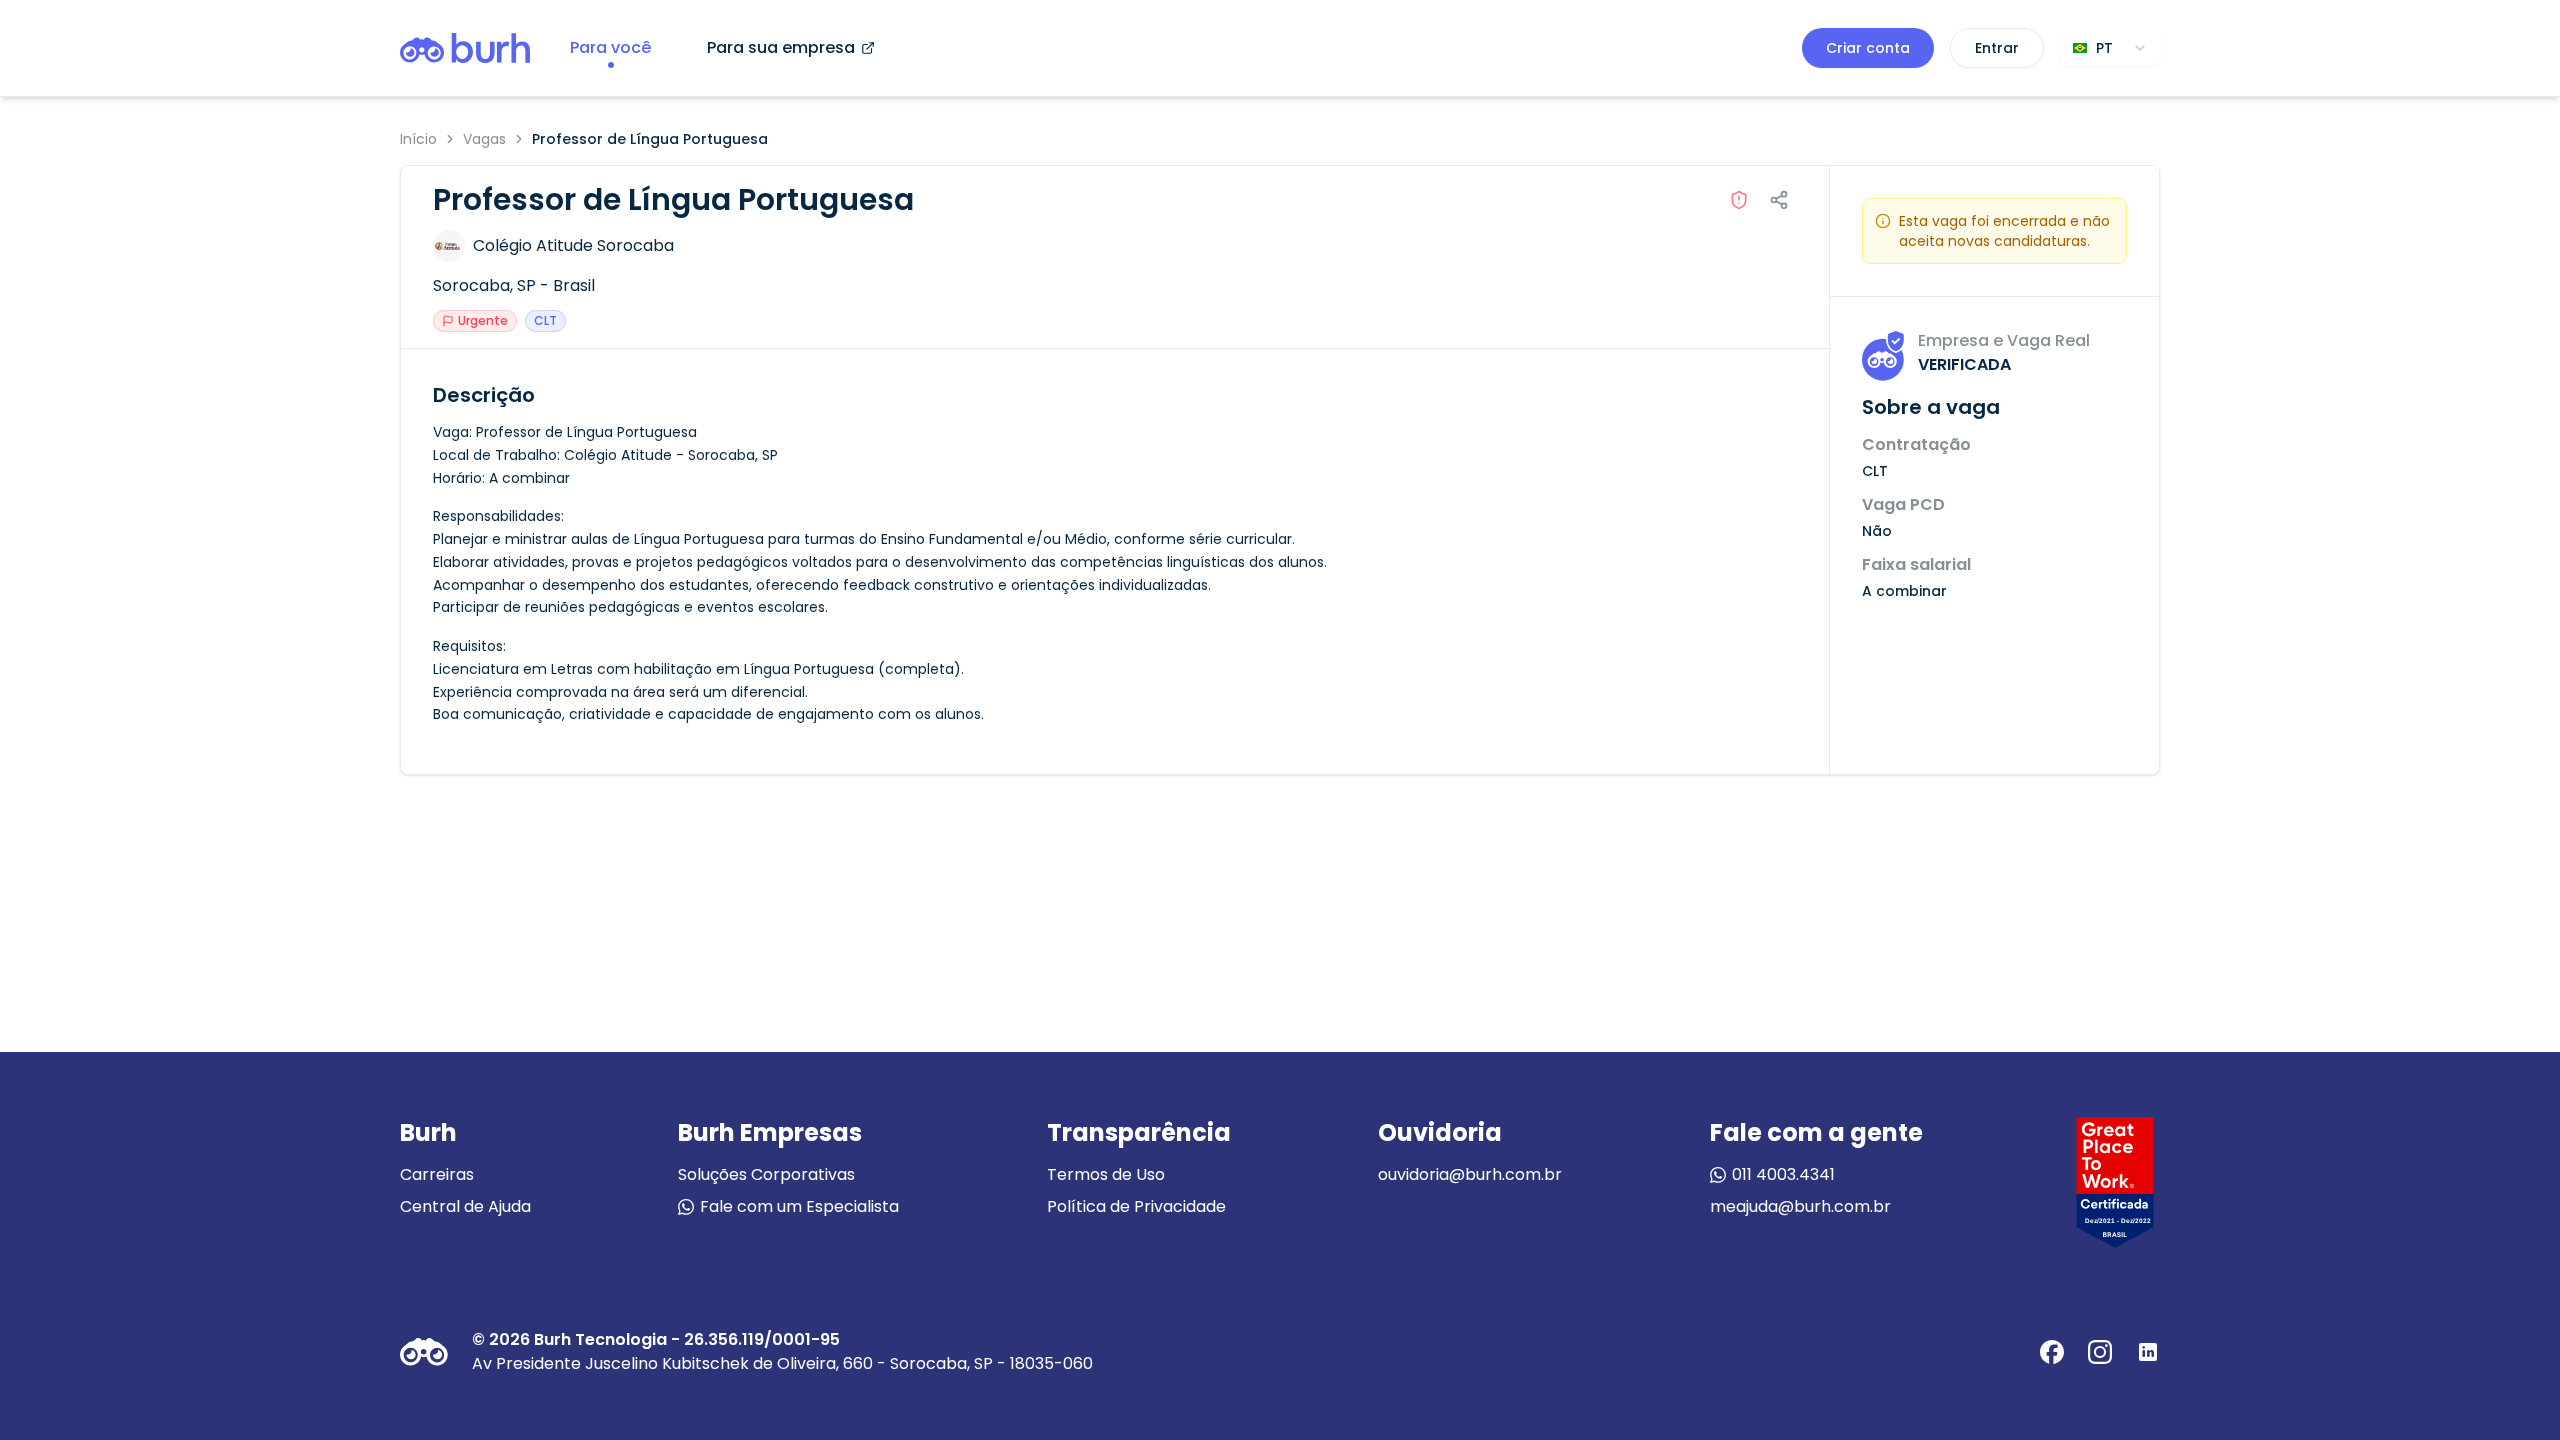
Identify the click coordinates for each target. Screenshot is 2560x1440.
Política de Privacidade (1136, 1206)
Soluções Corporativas (766, 1174)
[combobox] (2110, 48)
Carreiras (437, 1174)
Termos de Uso (1106, 1174)
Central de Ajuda (465, 1206)
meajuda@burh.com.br (1800, 1206)
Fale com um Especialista (799, 1206)
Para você (610, 47)
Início (418, 139)
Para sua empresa (781, 47)
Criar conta (1868, 48)
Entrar (1997, 48)
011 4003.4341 (1783, 1174)
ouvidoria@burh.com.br (1470, 1174)
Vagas (484, 139)
